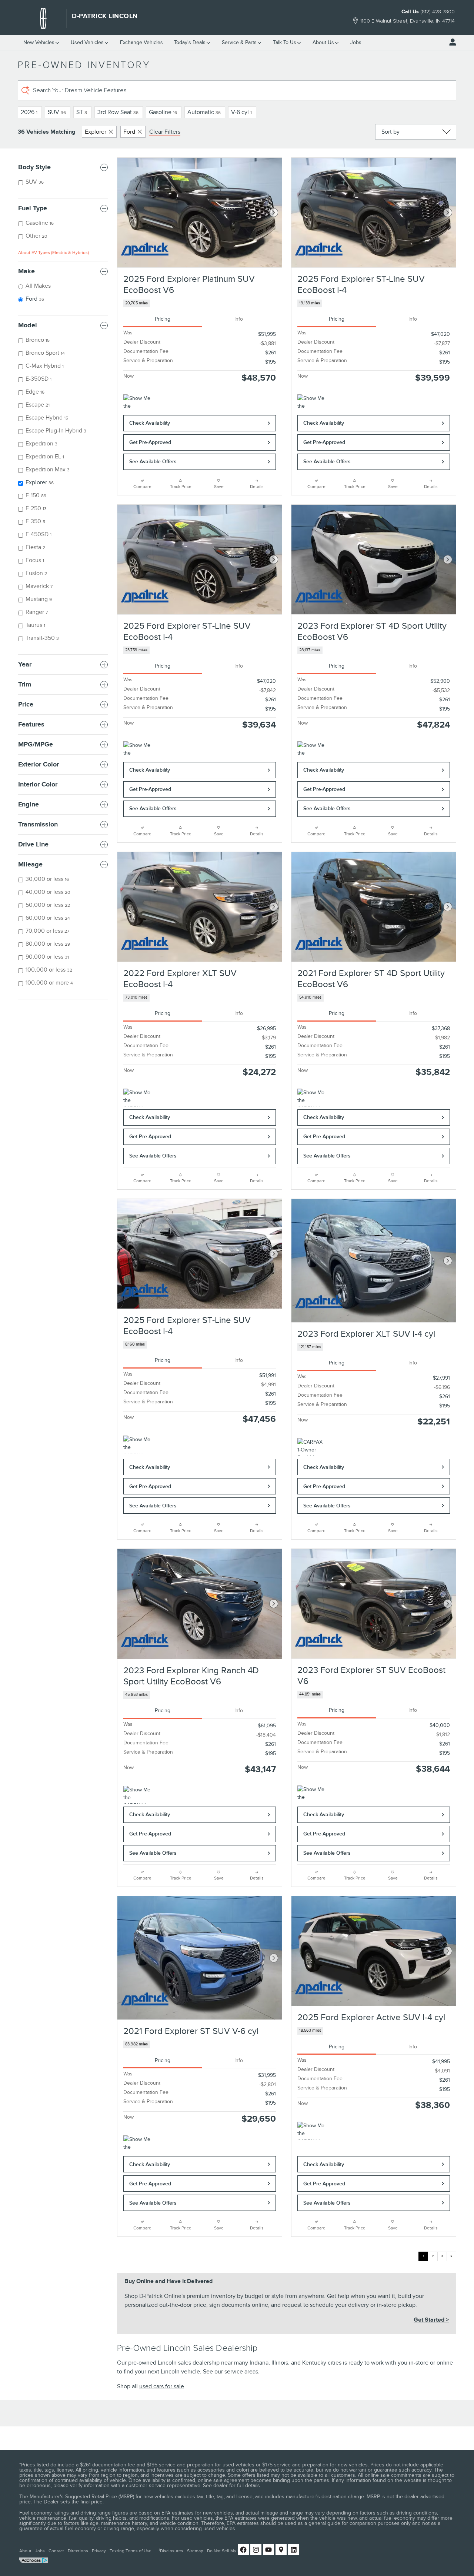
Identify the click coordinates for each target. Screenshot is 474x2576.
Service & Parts (239, 42)
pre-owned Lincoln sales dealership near (180, 2363)
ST (82, 112)
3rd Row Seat (118, 112)
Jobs (356, 42)
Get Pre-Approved (150, 442)
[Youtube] (268, 2550)
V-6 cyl (241, 112)
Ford (129, 132)
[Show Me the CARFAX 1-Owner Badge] (311, 750)
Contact (56, 2551)
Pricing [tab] (163, 319)
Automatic (204, 112)
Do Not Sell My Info (226, 2551)
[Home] (43, 19)
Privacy (99, 2551)
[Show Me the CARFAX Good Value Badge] (311, 403)
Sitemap (195, 2551)
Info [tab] (239, 319)
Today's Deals (190, 42)
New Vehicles (39, 42)
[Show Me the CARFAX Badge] (137, 403)
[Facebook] (243, 2550)
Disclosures (171, 2551)
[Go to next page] (451, 2256)
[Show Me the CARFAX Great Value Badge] (311, 1794)
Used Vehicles (87, 42)
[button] (200, 303)
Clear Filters (165, 132)
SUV (57, 112)
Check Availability (150, 423)
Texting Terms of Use (131, 2551)
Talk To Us (285, 42)
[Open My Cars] (451, 42)
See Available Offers (153, 462)
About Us (323, 42)
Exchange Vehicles (141, 42)
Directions (78, 2551)
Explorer (96, 132)
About (25, 2551)
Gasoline (163, 112)
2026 (29, 112)
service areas (241, 2372)
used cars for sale (162, 2386)
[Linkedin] (294, 2550)
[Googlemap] (281, 2550)
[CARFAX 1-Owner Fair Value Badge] (311, 1447)
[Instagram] (256, 2550)
